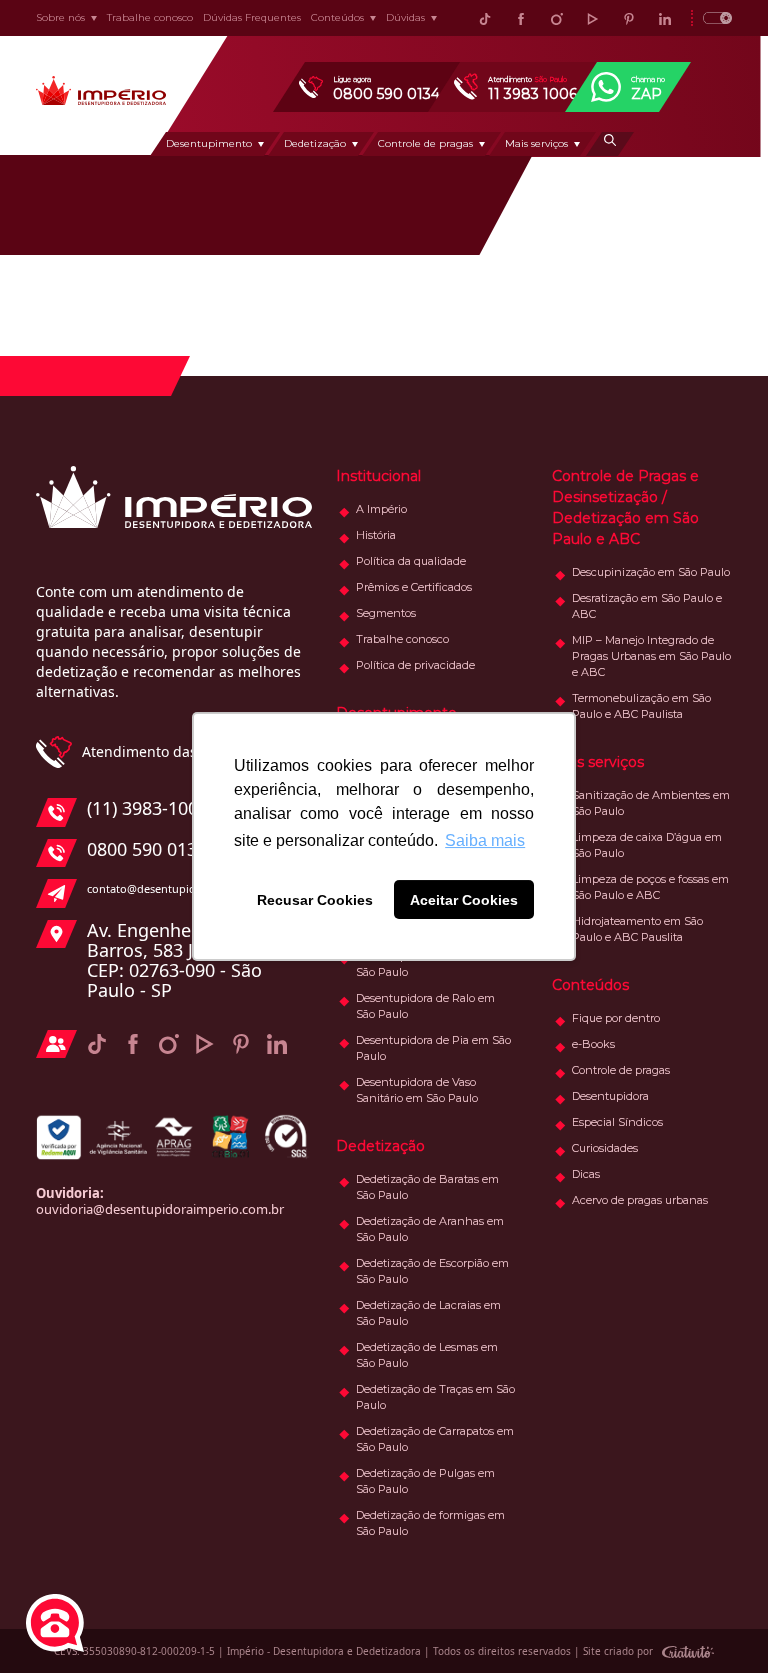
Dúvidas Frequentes (252, 17)
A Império (381, 509)
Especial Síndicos (617, 1122)
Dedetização (315, 143)
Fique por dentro (616, 1018)
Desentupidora (610, 1096)
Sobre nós (60, 17)
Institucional (378, 476)
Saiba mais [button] (485, 840)
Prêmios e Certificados (414, 587)
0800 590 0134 (147, 850)
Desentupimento (209, 143)
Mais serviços (536, 143)
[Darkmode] (711, 18)
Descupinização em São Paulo (651, 572)
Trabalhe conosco (150, 17)
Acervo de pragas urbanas (640, 1200)
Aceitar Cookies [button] (464, 900)
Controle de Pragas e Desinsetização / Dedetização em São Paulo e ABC (625, 507)
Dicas (586, 1174)
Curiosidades (605, 1148)
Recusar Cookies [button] (315, 900)
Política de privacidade (415, 665)
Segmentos (386, 613)
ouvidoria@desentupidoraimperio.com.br (160, 1209)
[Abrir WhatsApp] (718, 1622)
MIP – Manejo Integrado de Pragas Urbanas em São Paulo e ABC (651, 656)
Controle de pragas (425, 143)
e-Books (593, 1044)
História (376, 535)
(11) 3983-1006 (147, 809)
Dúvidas (405, 17)
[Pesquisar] (610, 144)
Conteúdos (337, 17)
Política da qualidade (411, 561)
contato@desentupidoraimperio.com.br (191, 888)
